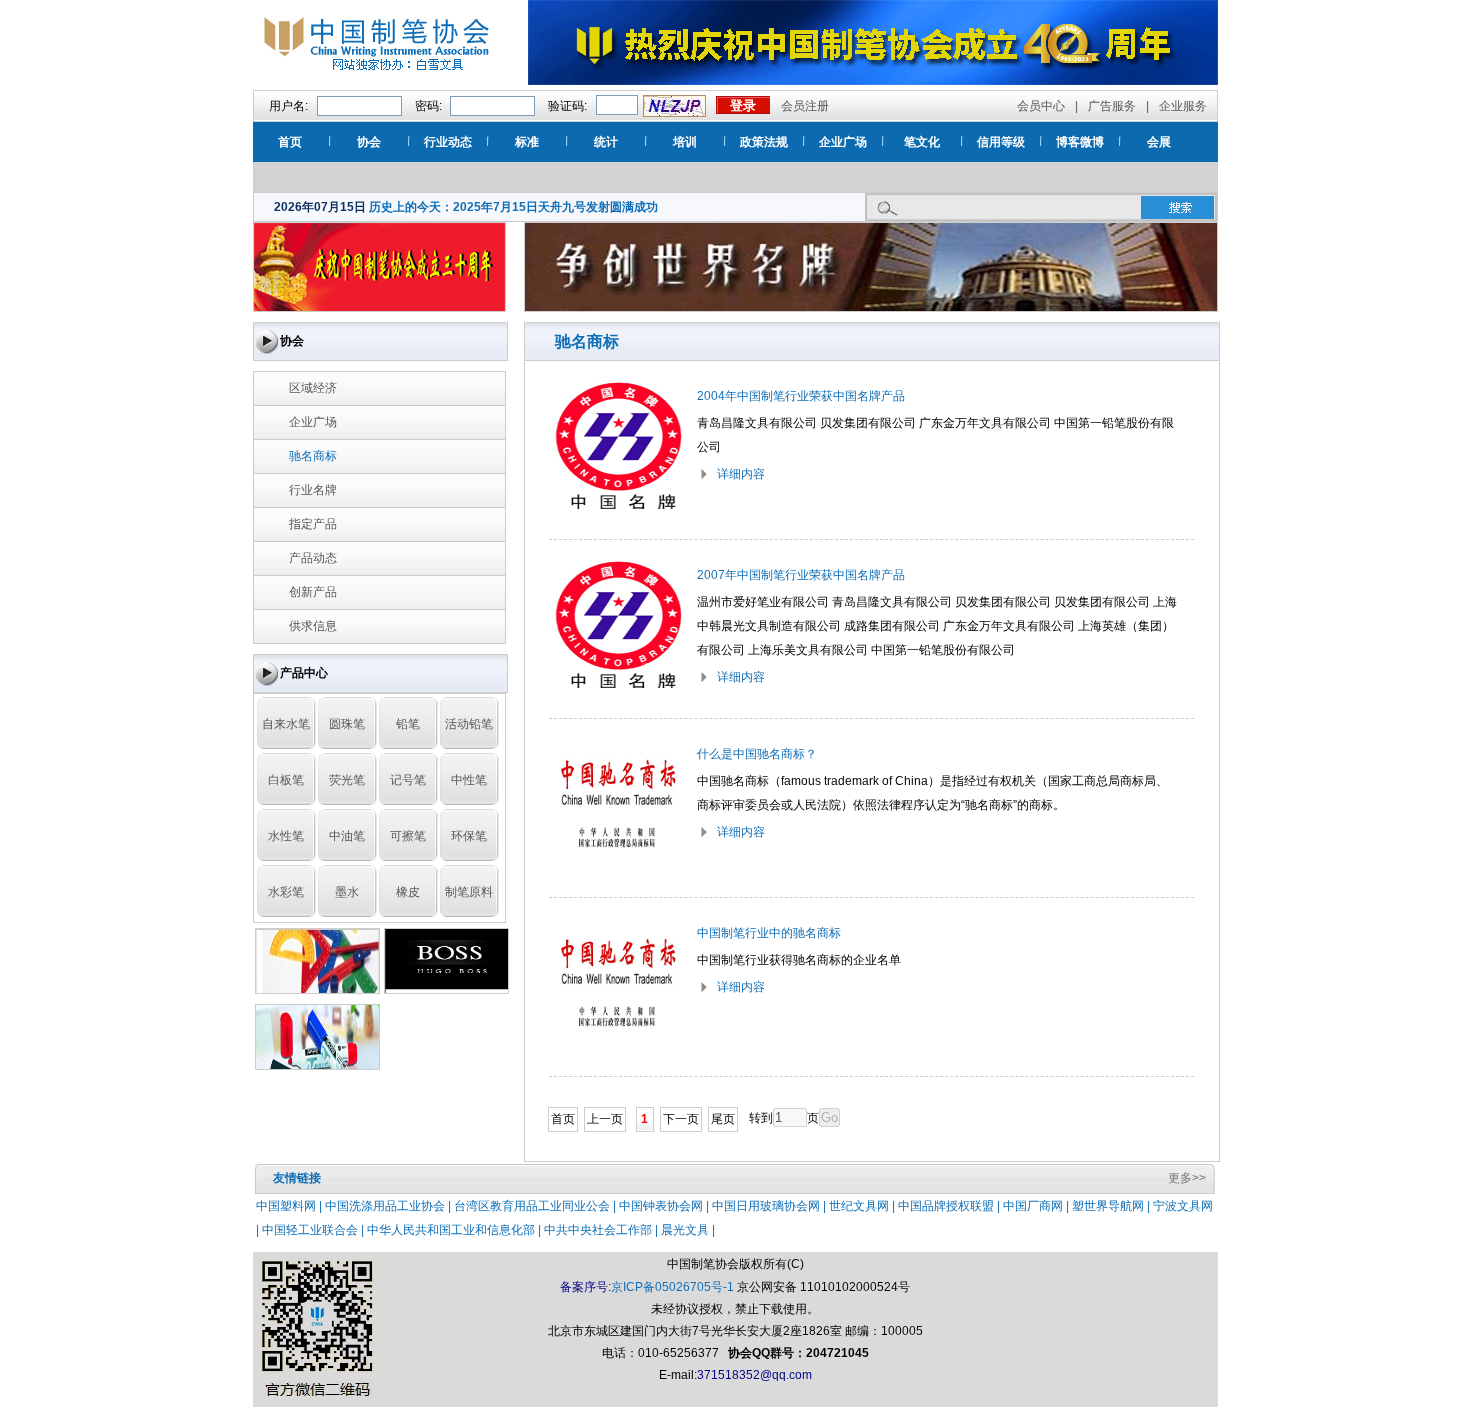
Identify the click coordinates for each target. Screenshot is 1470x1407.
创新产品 (313, 592)
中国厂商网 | (1037, 1206)
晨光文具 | (688, 1230)
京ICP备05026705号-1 (672, 1287)
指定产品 (313, 524)
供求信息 (313, 626)
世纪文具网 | (863, 1206)
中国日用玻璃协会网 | (770, 1206)
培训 (685, 142)
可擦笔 (408, 836)
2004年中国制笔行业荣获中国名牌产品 (801, 396)
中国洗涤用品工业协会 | (389, 1206)
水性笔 (286, 836)
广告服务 (1112, 106)
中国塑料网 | (290, 1206)
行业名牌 (313, 490)
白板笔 (286, 780)
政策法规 (764, 142)
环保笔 (469, 836)
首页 (290, 142)
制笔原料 (469, 892)
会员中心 (1041, 106)
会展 (1159, 142)
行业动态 (448, 142)
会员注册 (805, 106)
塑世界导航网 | (1112, 1206)
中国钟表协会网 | (665, 1206)
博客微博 (1080, 142)
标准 (527, 142)
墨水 (347, 892)
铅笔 (408, 724)
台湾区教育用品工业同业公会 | (536, 1206)
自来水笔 (286, 724)
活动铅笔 (469, 724)
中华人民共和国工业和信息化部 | (455, 1230)
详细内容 (741, 474)
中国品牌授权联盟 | (950, 1206)
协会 (369, 142)
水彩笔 (286, 892)
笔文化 (922, 142)
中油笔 (347, 836)
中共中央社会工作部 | (602, 1230)
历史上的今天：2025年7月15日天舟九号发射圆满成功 (513, 207)
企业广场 (843, 142)
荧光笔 (347, 780)
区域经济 (313, 388)
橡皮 (408, 892)
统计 (606, 142)
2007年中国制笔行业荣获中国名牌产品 (801, 575)
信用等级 (1001, 142)
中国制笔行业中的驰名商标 (769, 933)
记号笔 (408, 780)
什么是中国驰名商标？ (757, 754)
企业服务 (1183, 106)
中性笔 (469, 780)
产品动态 (313, 558)
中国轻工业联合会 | (314, 1230)
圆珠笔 (347, 724)
